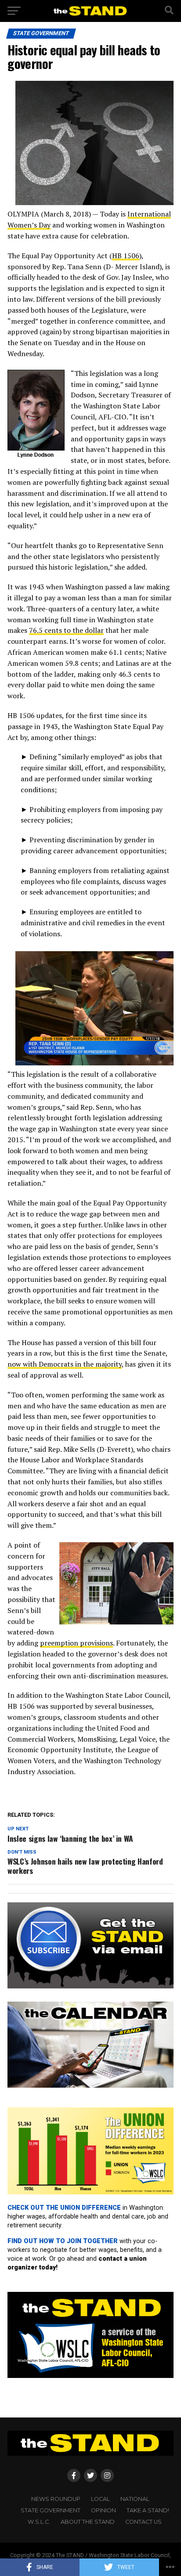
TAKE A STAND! (148, 2510)
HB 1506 (126, 256)
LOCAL (100, 2499)
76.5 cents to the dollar (66, 630)
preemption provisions (76, 1643)
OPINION (103, 2510)
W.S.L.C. (39, 2522)
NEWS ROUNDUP (56, 2499)
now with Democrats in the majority (65, 1364)
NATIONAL (135, 2499)
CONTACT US (143, 2522)
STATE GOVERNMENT (51, 2510)
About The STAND (88, 2522)
